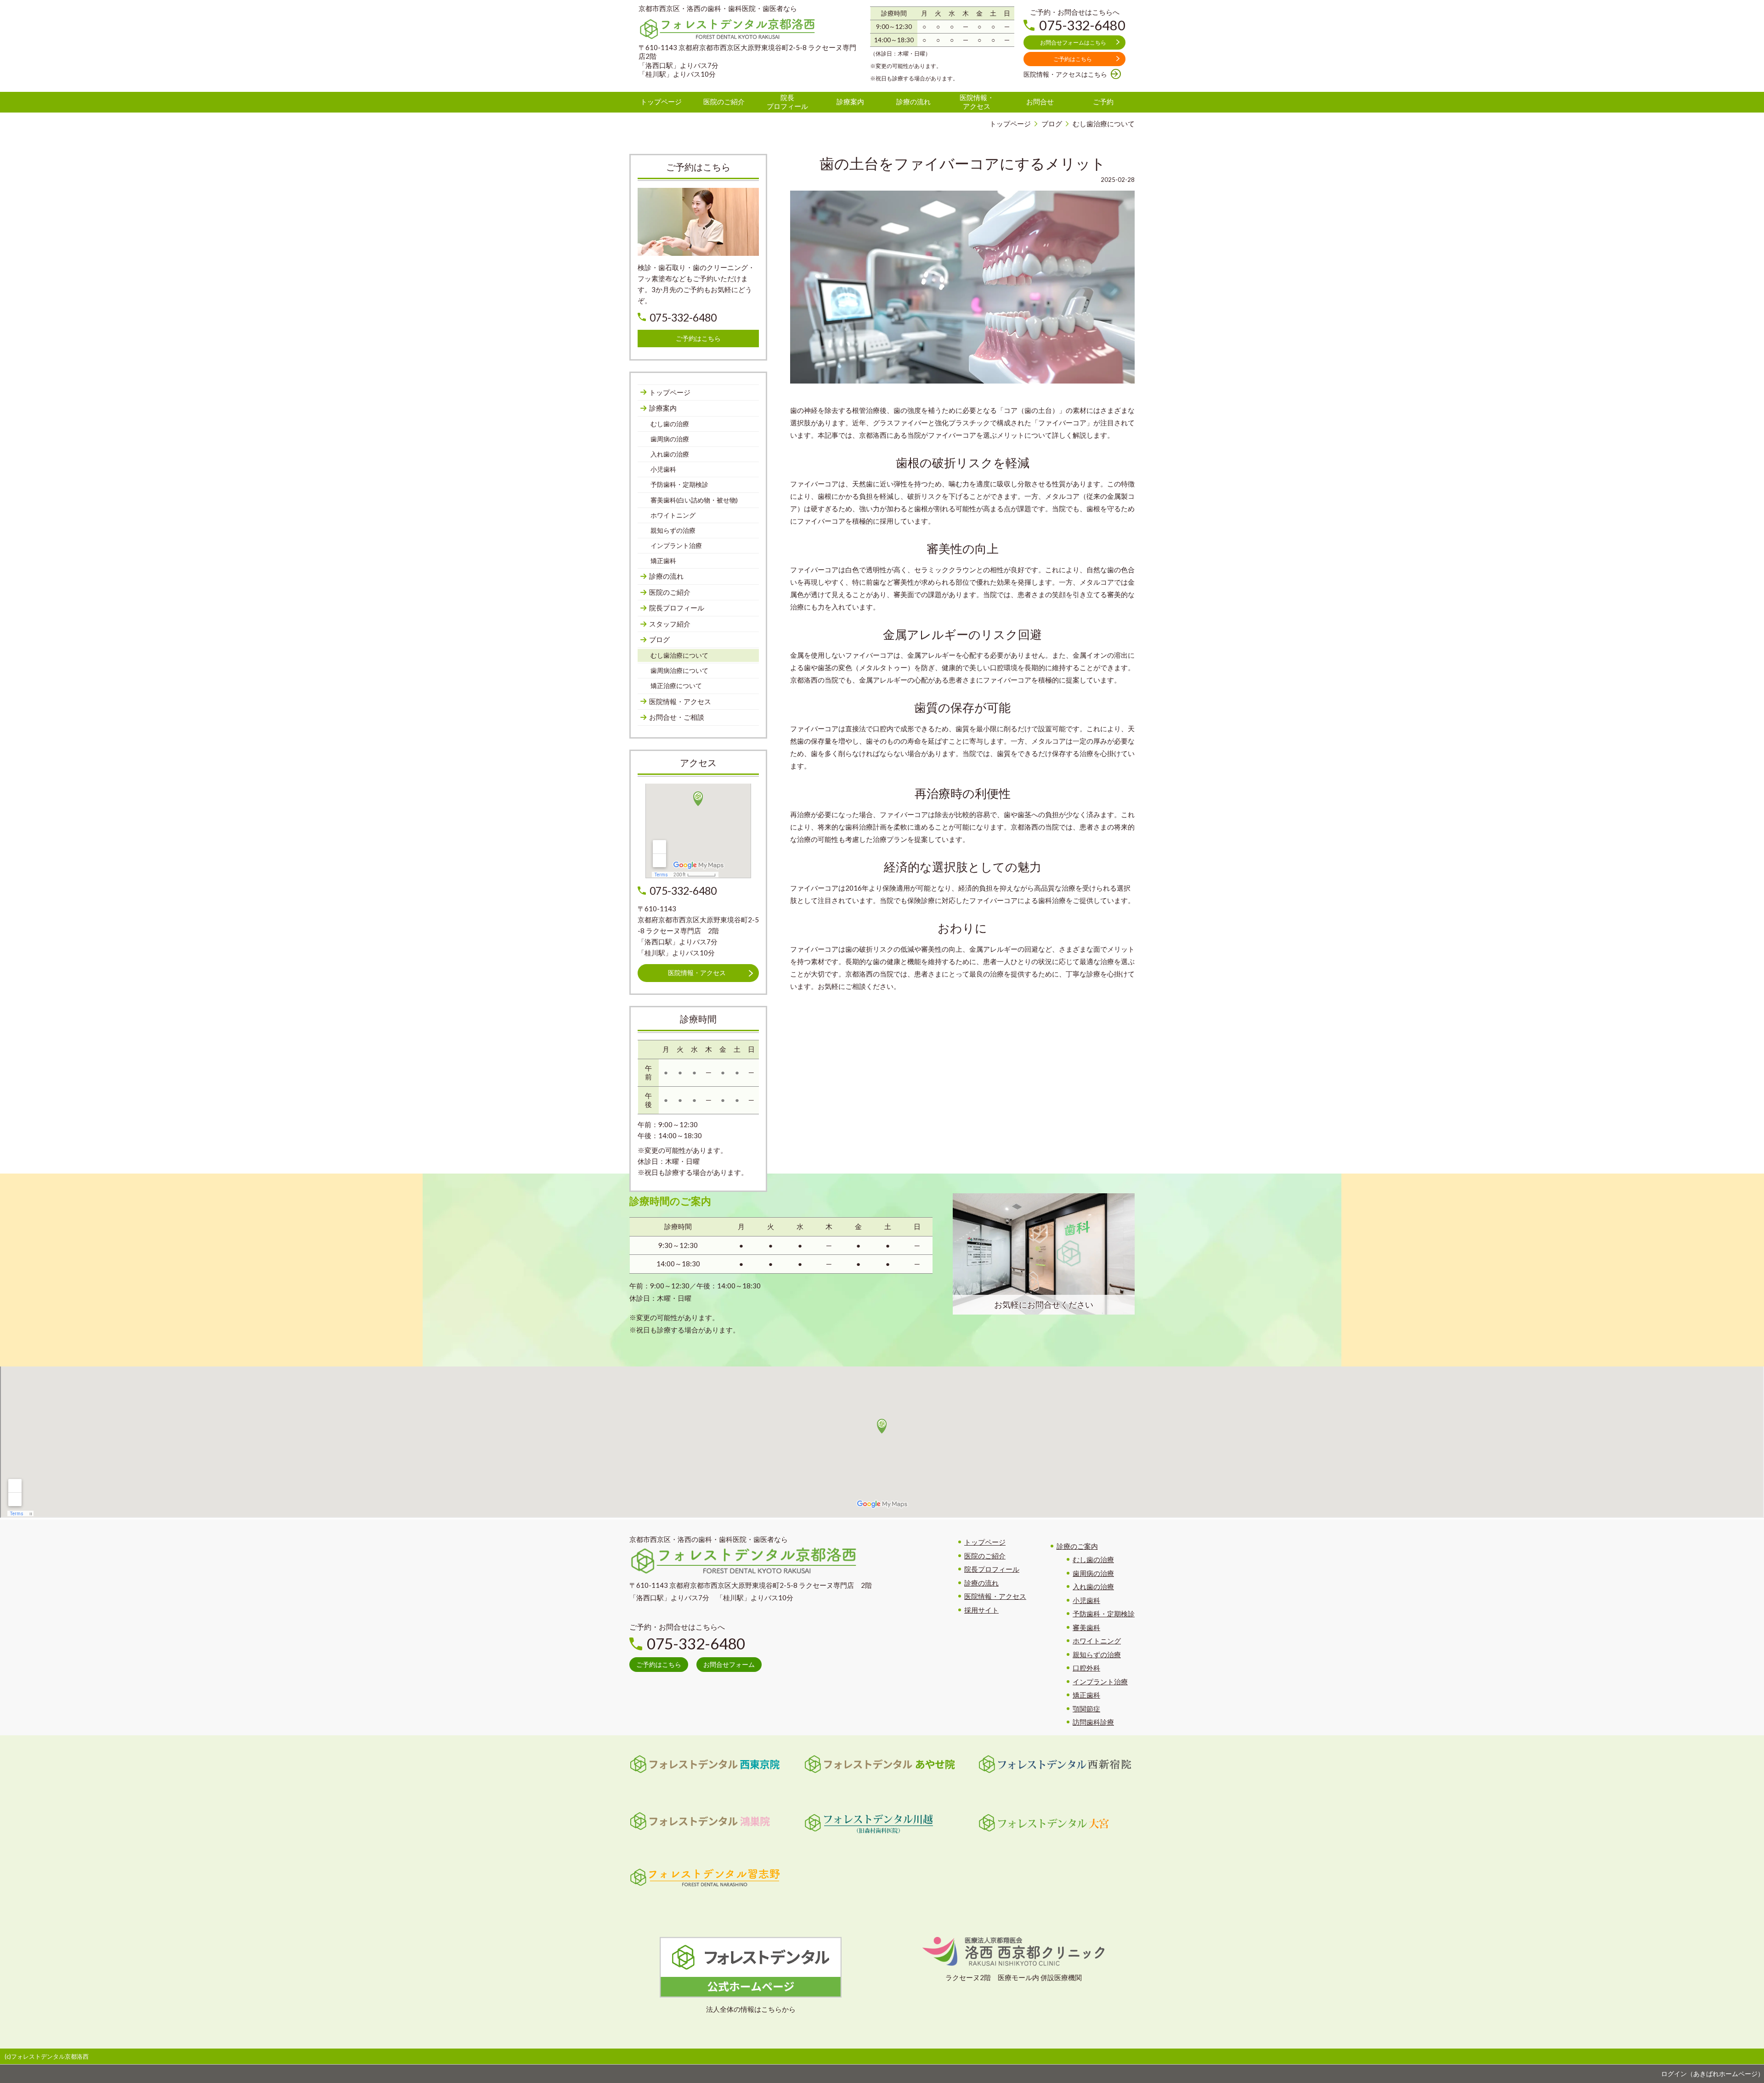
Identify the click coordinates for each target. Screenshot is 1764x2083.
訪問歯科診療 (1093, 1722)
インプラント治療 (1100, 1682)
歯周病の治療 (1093, 1573)
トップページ (985, 1542)
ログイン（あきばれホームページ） (1713, 2074)
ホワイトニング (1097, 1641)
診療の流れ (981, 1583)
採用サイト (981, 1610)
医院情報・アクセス (995, 1596)
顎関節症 (1086, 1709)
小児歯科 (1086, 1600)
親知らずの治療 (1097, 1654)
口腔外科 (1086, 1668)
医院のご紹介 (985, 1556)
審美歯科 (1086, 1627)
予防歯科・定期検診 (1104, 1614)
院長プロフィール (992, 1569)
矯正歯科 (1086, 1695)
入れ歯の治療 (1093, 1586)
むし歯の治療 (1093, 1559)
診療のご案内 (1077, 1546)
